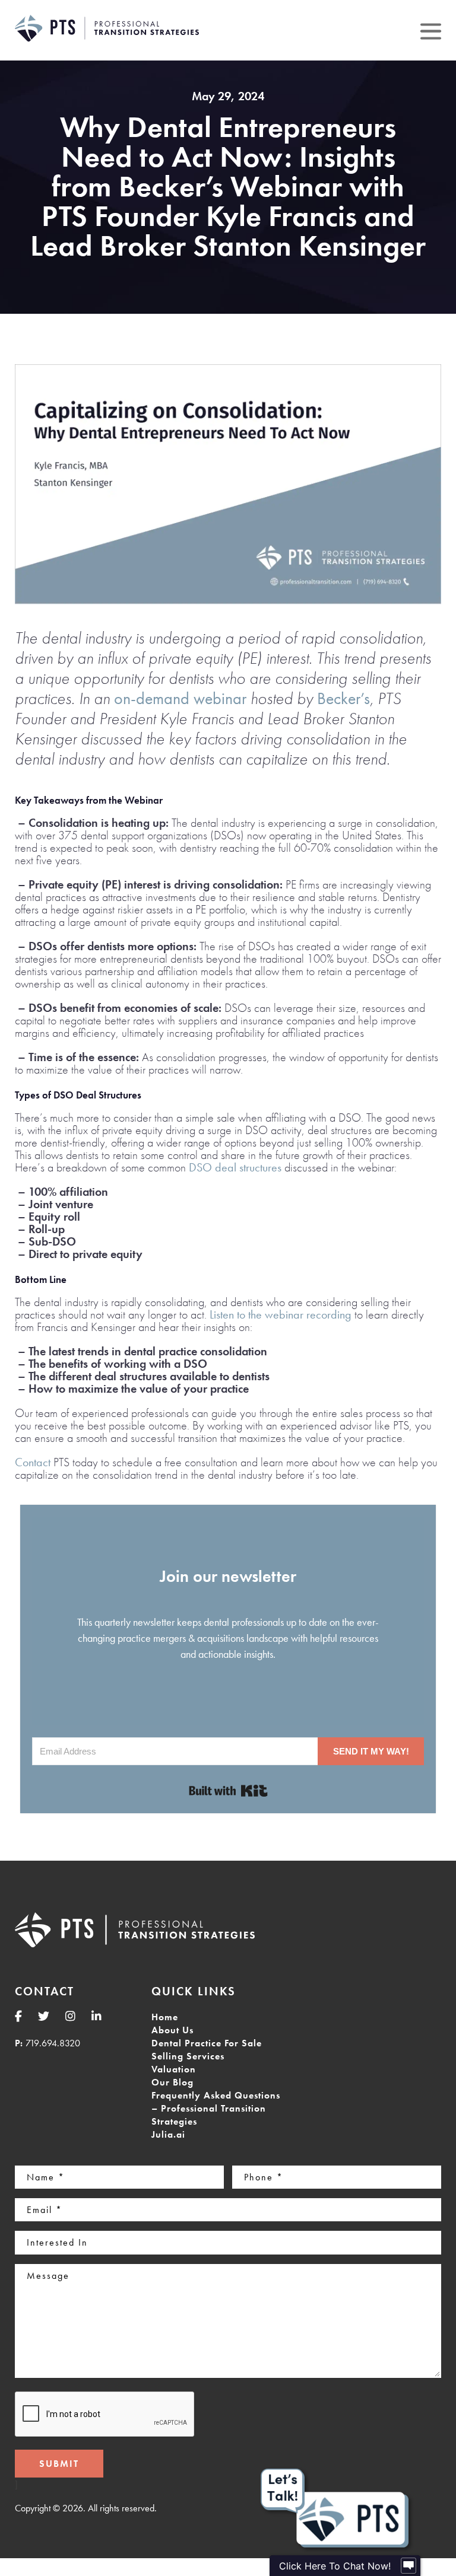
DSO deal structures (235, 1167)
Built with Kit (228, 1791)
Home (165, 2017)
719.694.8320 (53, 2043)
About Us (172, 2030)
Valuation (174, 2069)
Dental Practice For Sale (207, 2043)
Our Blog (172, 2082)
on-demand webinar (180, 698)
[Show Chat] (408, 2566)
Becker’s (343, 698)
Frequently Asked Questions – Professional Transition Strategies (216, 2108)
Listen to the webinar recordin (277, 1314)
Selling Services (188, 2056)
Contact (33, 1462)
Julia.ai (168, 2134)
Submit (59, 2464)
